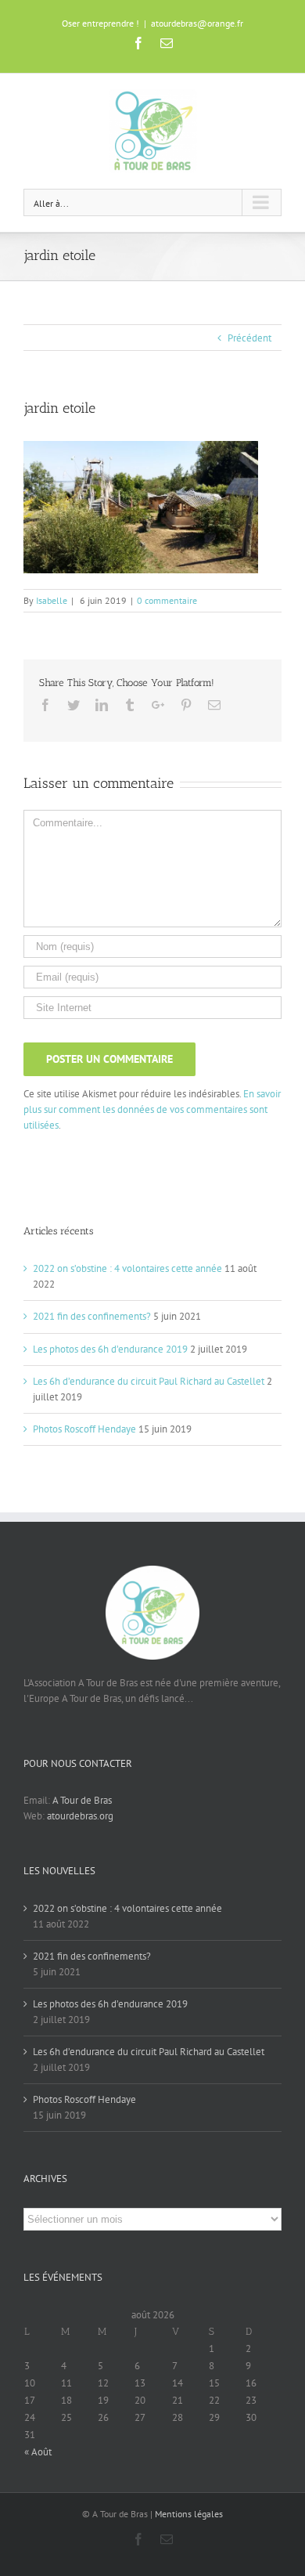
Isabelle (52, 600)
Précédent (249, 338)
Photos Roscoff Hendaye (84, 1429)
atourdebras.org (80, 1816)
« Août (38, 2452)
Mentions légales (189, 2514)
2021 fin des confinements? (92, 1316)
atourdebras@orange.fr (197, 23)
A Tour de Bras (82, 1800)
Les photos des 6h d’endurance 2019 (110, 1349)
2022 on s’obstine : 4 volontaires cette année (127, 1268)
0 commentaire (167, 600)
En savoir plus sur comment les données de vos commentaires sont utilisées (152, 1109)
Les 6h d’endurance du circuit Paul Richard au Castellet (149, 1381)
